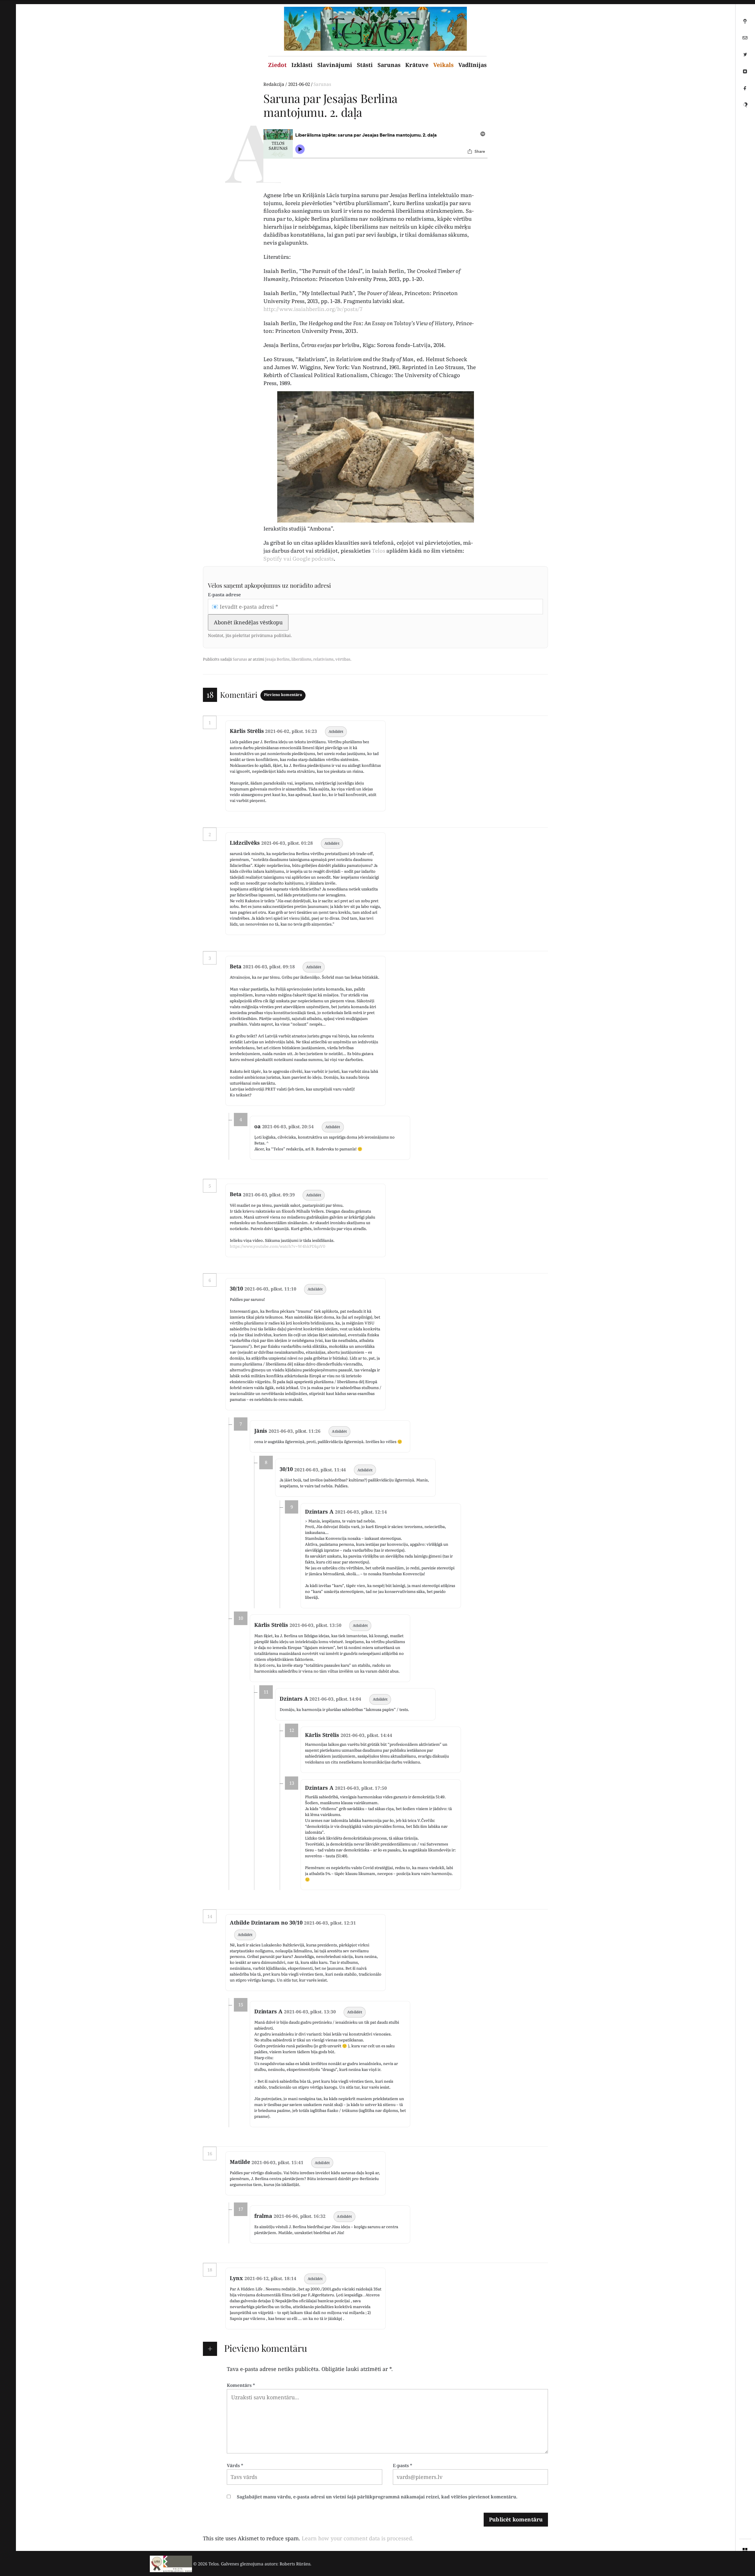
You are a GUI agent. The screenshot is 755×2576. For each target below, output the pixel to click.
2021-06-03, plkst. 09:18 (269, 967)
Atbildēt (336, 732)
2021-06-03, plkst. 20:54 (288, 1126)
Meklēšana (745, 107)
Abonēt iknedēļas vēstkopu (248, 622)
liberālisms (301, 659)
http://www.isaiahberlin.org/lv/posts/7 (313, 309)
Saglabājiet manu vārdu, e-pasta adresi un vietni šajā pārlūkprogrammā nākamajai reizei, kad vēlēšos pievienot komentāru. (377, 2497)
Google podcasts (313, 558)
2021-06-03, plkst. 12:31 (330, 1923)
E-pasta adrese (224, 595)
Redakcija (274, 84)
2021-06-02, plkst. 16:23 (291, 731)
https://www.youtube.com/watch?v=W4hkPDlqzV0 (278, 1246)
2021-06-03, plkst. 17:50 (361, 1788)
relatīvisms (323, 659)
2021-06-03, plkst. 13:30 (310, 2012)
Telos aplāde (745, 23)
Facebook (745, 91)
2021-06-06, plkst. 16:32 (300, 2216)
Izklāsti (302, 65)
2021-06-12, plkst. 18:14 (270, 2278)
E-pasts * (403, 2465)
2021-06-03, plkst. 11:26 (295, 1431)
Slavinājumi (335, 65)
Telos (379, 550)
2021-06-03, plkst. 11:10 (270, 1289)
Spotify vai (278, 558)
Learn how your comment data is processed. (358, 2538)
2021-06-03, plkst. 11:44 (320, 1470)
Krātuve (417, 65)
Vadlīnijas (472, 65)
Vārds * (235, 2465)
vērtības (343, 659)
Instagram (745, 74)
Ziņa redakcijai (745, 40)
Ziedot (277, 65)
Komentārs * (241, 2385)
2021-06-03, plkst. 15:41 (278, 2162)
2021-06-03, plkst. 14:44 (367, 1735)
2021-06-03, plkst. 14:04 (335, 1699)
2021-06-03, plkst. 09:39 (269, 1195)
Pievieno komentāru (283, 695)
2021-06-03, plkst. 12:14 (361, 1512)
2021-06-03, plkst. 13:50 (316, 1625)
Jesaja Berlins (277, 659)
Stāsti (365, 65)
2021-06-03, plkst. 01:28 (287, 843)
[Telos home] (171, 2564)
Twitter (745, 57)
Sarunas (389, 65)
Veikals (443, 65)
